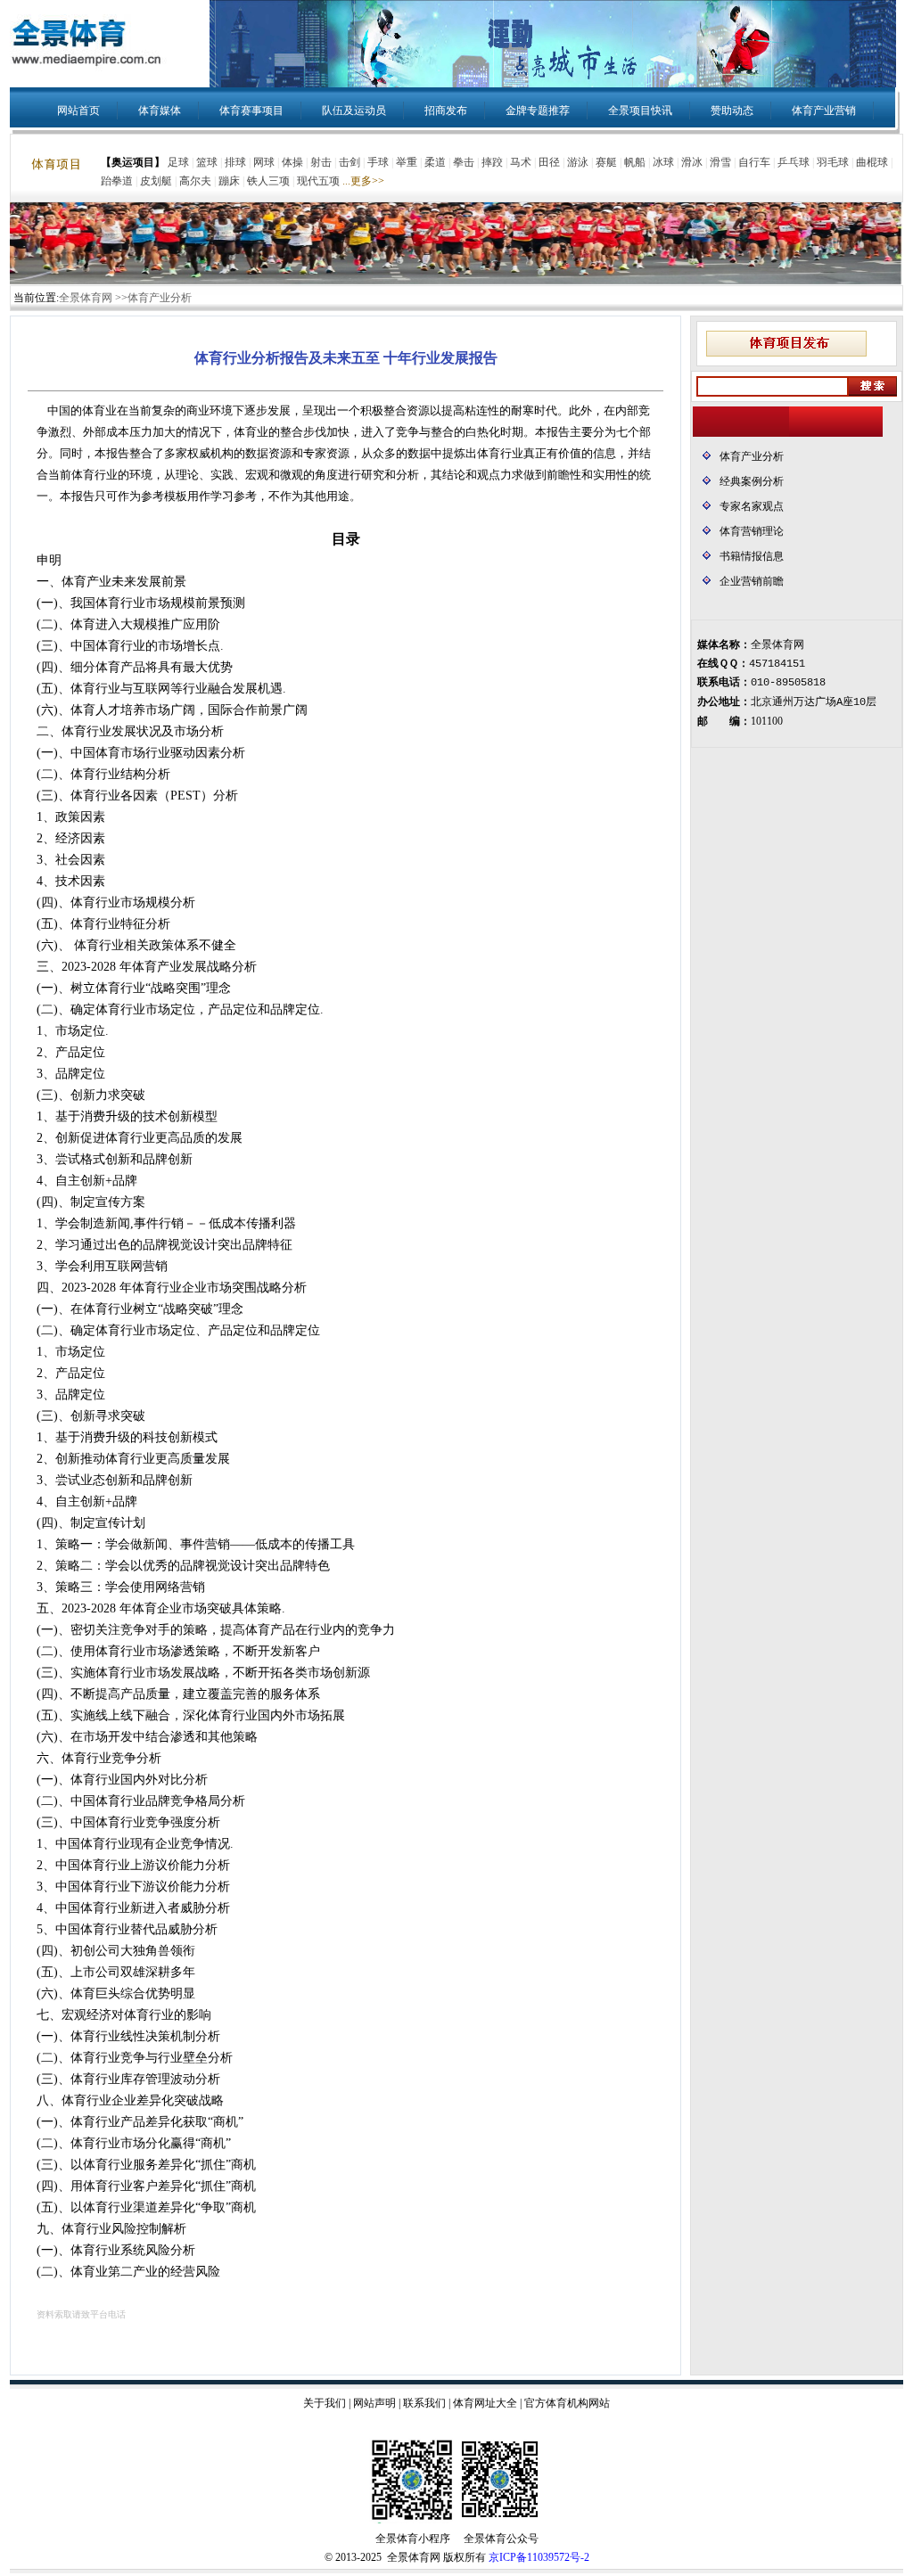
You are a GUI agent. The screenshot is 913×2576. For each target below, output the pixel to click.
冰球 (663, 162)
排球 (235, 162)
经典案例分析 (752, 481)
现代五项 (318, 181)
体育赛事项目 (251, 111)
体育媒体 (160, 111)
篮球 (207, 162)
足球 (178, 162)
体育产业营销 (824, 111)
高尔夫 (195, 181)
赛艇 (606, 162)
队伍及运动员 (354, 111)
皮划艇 (156, 181)
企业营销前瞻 (752, 581)
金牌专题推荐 (538, 111)
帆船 (635, 162)
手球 (378, 162)
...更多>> (363, 181)
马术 (521, 162)
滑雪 (720, 162)
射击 (321, 162)
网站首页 (78, 111)
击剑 (350, 162)
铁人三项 (268, 181)
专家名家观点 (752, 506)
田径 (549, 162)
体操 (292, 162)
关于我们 (325, 2403)
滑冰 (692, 162)
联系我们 (424, 2403)
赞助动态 (732, 111)
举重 (407, 162)
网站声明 (374, 2403)
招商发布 (446, 111)
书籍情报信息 (752, 556)
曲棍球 (872, 162)
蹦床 (229, 181)
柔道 (435, 162)
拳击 (464, 162)
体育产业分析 (752, 456)
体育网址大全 (485, 2403)
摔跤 (492, 162)
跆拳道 (117, 181)
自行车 (754, 162)
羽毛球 (833, 162)
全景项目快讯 (640, 111)
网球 (264, 162)
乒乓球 (794, 162)
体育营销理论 (752, 531)
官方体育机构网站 (567, 2403)
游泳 (578, 162)
